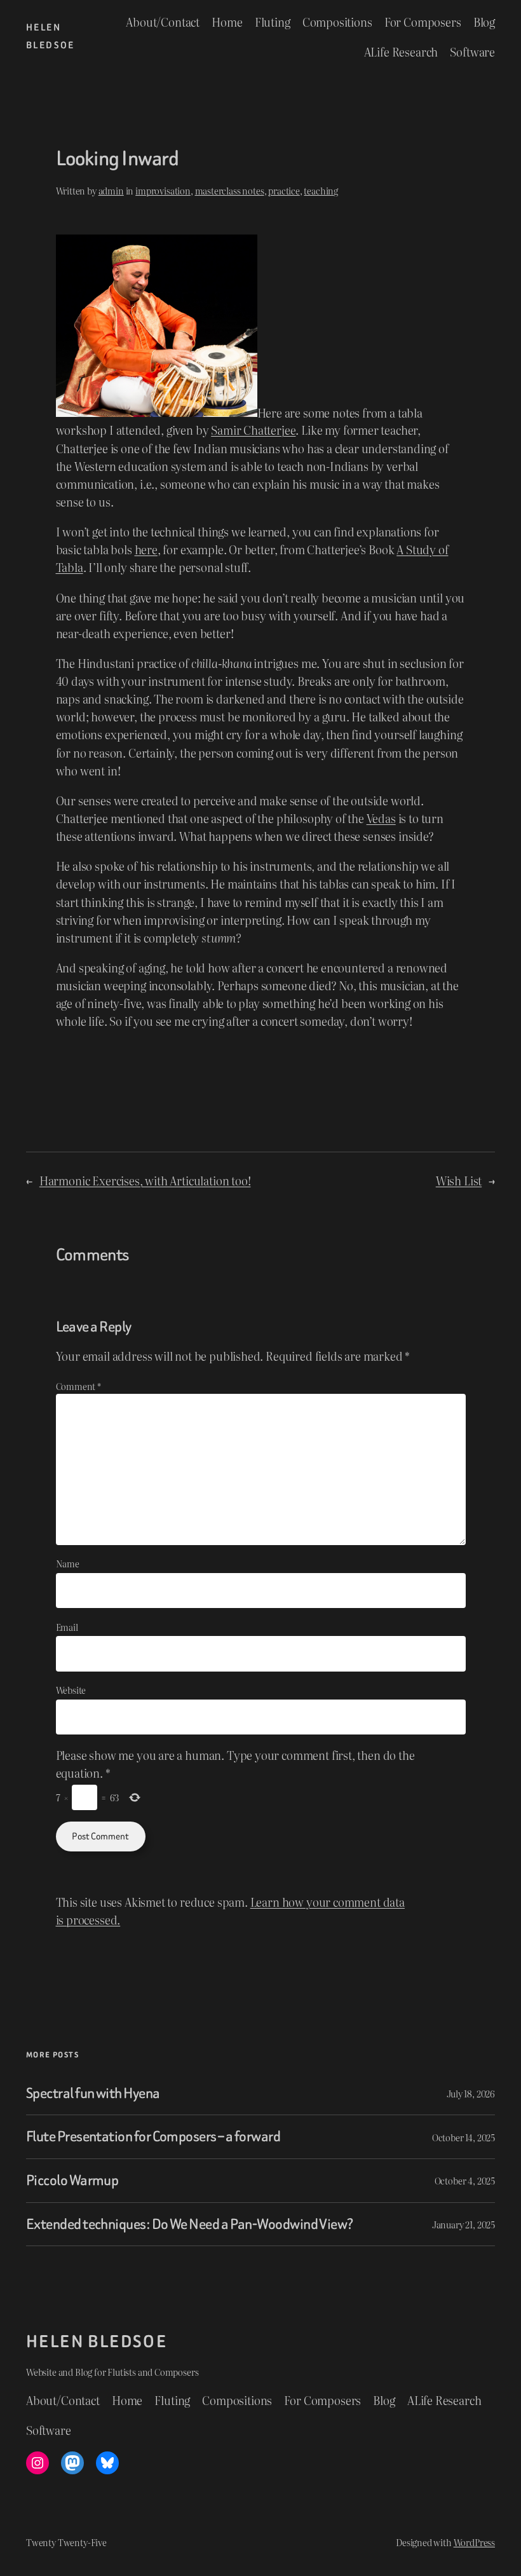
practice (284, 190)
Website (71, 1690)
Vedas (381, 818)
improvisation (163, 190)
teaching (321, 190)
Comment (78, 1386)
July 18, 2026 (471, 2093)
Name (68, 1563)
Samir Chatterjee (253, 430)
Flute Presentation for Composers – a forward (153, 2137)
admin (111, 190)
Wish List (459, 1180)
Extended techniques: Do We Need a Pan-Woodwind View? (190, 2225)
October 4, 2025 (465, 2180)
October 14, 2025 (463, 2137)
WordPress (474, 2542)
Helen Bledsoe (97, 2341)
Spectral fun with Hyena (93, 2094)
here (146, 549)
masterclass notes (230, 190)
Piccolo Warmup (72, 2181)
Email (67, 1627)
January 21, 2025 (463, 2224)
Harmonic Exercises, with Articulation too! (145, 1180)
